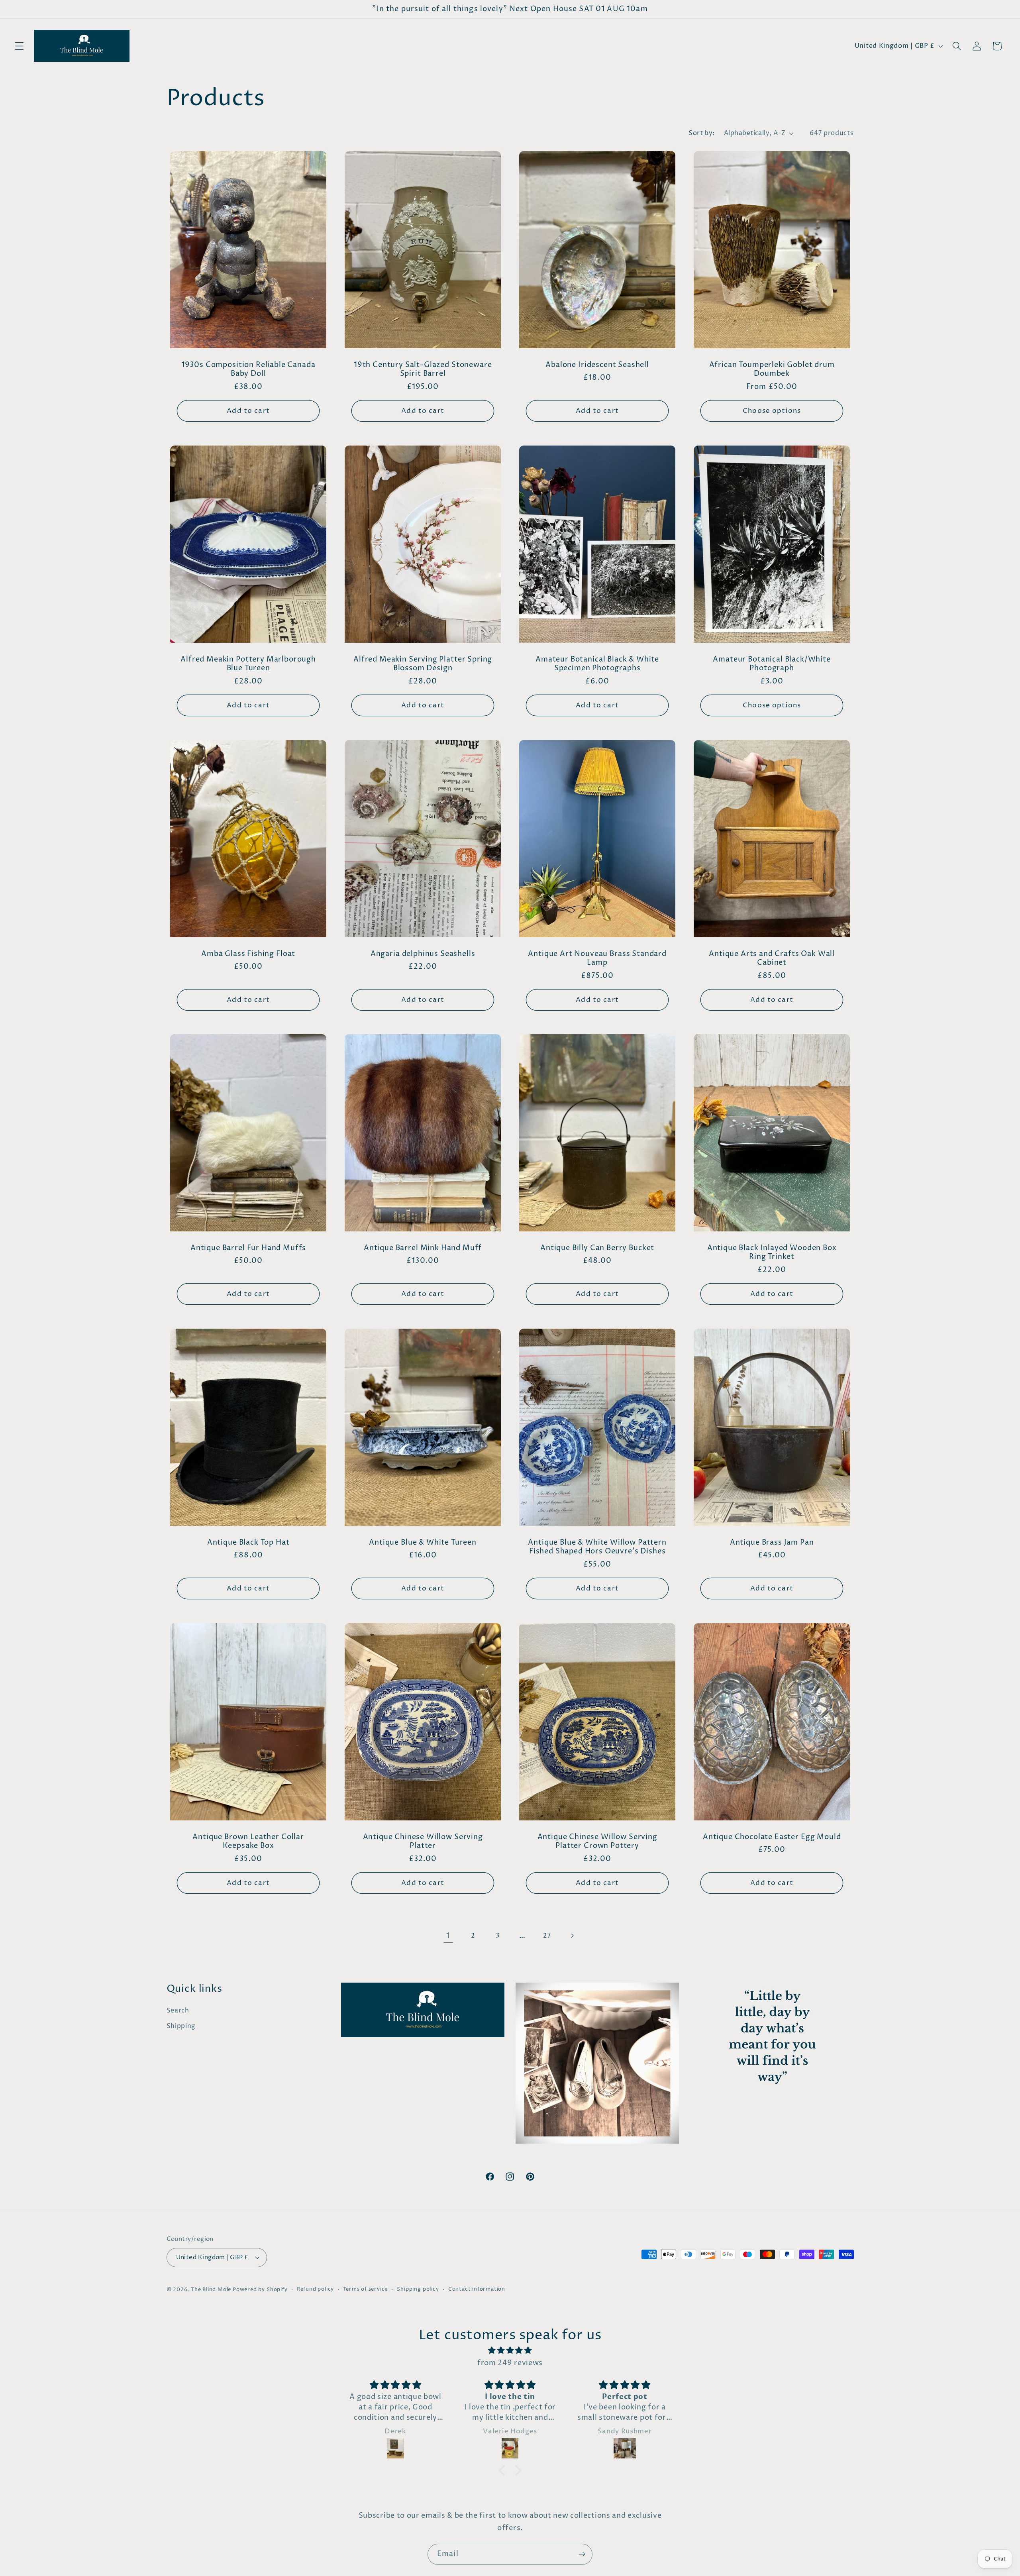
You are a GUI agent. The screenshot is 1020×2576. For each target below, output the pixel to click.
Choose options (772, 411)
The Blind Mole (211, 2290)
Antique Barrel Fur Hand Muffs (248, 1248)
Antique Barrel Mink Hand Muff (423, 1248)
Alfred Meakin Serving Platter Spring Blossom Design (423, 664)
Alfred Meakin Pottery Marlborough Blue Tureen (248, 664)
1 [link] (448, 1936)
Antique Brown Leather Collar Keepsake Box (248, 1842)
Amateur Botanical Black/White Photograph (772, 664)
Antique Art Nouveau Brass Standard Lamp (597, 958)
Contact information (477, 2289)
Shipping (181, 2026)
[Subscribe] (582, 2554)
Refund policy (315, 2289)
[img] (510, 2350)
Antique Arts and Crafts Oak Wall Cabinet (772, 958)
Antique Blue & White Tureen (423, 1543)
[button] (19, 46)
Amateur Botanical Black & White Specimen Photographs (597, 664)
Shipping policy (418, 2289)
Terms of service (365, 2289)
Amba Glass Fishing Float (248, 954)
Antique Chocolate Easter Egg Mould (772, 1837)
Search (178, 2011)
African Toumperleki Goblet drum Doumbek (772, 370)
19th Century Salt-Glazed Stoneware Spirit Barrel (423, 370)
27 (547, 1936)
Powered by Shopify (260, 2290)
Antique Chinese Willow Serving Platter (423, 1842)
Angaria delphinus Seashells (423, 954)
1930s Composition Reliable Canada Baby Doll (248, 370)
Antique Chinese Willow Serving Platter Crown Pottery (597, 1842)
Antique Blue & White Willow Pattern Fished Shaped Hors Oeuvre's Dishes (597, 1547)
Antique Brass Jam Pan (772, 1543)
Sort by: (702, 133)
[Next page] (572, 1936)
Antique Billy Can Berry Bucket (597, 1248)
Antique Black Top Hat (248, 1543)
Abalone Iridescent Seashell (597, 365)
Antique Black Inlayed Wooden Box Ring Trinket (772, 1253)
